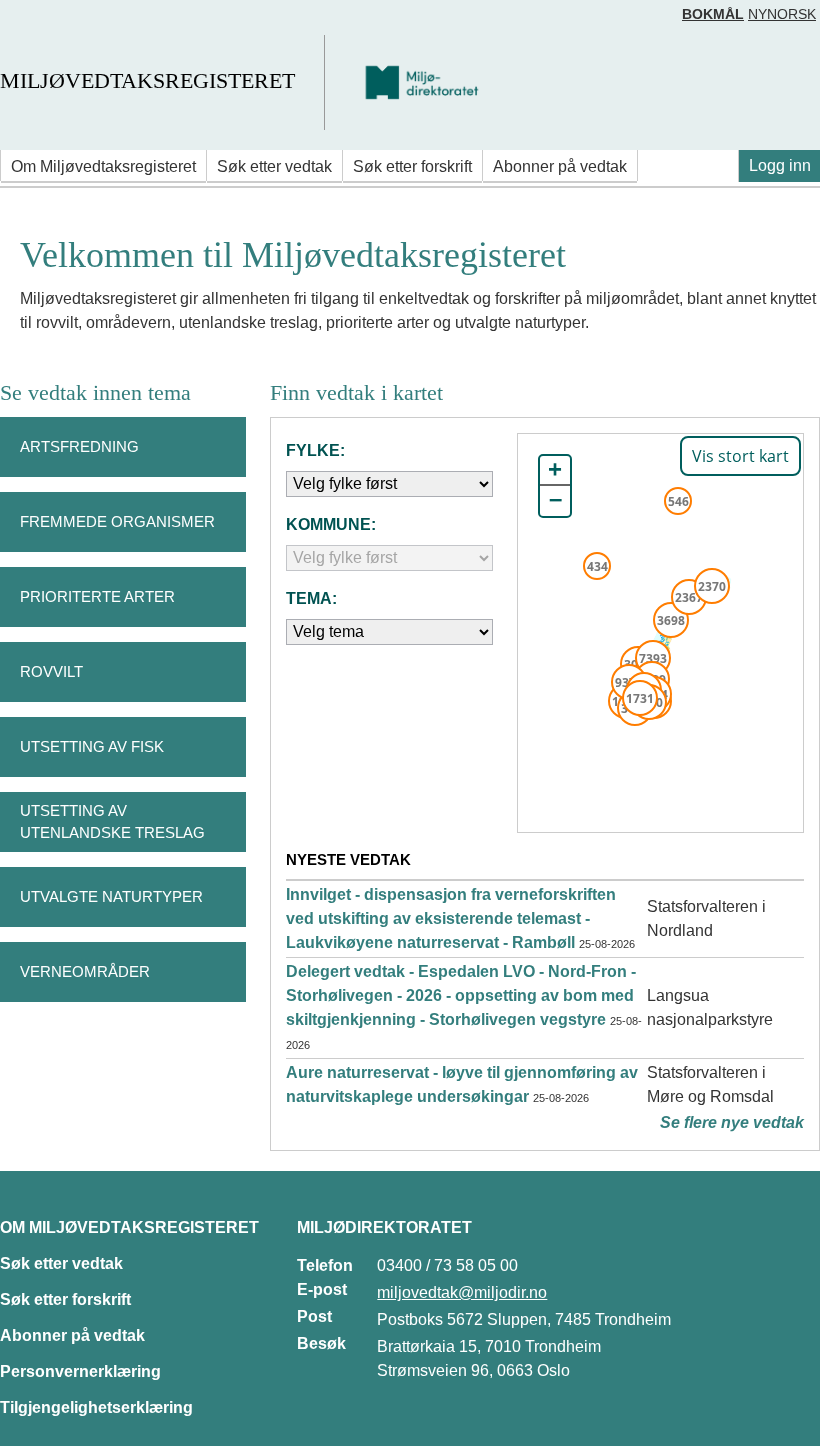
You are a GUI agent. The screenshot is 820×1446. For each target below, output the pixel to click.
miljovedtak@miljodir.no (462, 1292)
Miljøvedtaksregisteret (147, 80)
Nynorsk (782, 14)
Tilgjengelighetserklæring (96, 1407)
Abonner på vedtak (560, 166)
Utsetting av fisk (92, 746)
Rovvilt (51, 671)
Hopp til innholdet (79, 23)
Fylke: (315, 450)
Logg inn (780, 165)
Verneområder (85, 971)
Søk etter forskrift (412, 166)
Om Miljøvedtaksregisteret (103, 166)
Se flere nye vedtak (732, 1122)
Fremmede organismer (117, 521)
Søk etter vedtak (274, 166)
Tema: (311, 598)
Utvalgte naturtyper (111, 896)
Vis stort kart (740, 456)
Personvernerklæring (80, 1371)
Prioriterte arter (97, 596)
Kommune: (331, 524)
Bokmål (713, 14)
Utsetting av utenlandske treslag (112, 822)
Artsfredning (79, 446)
